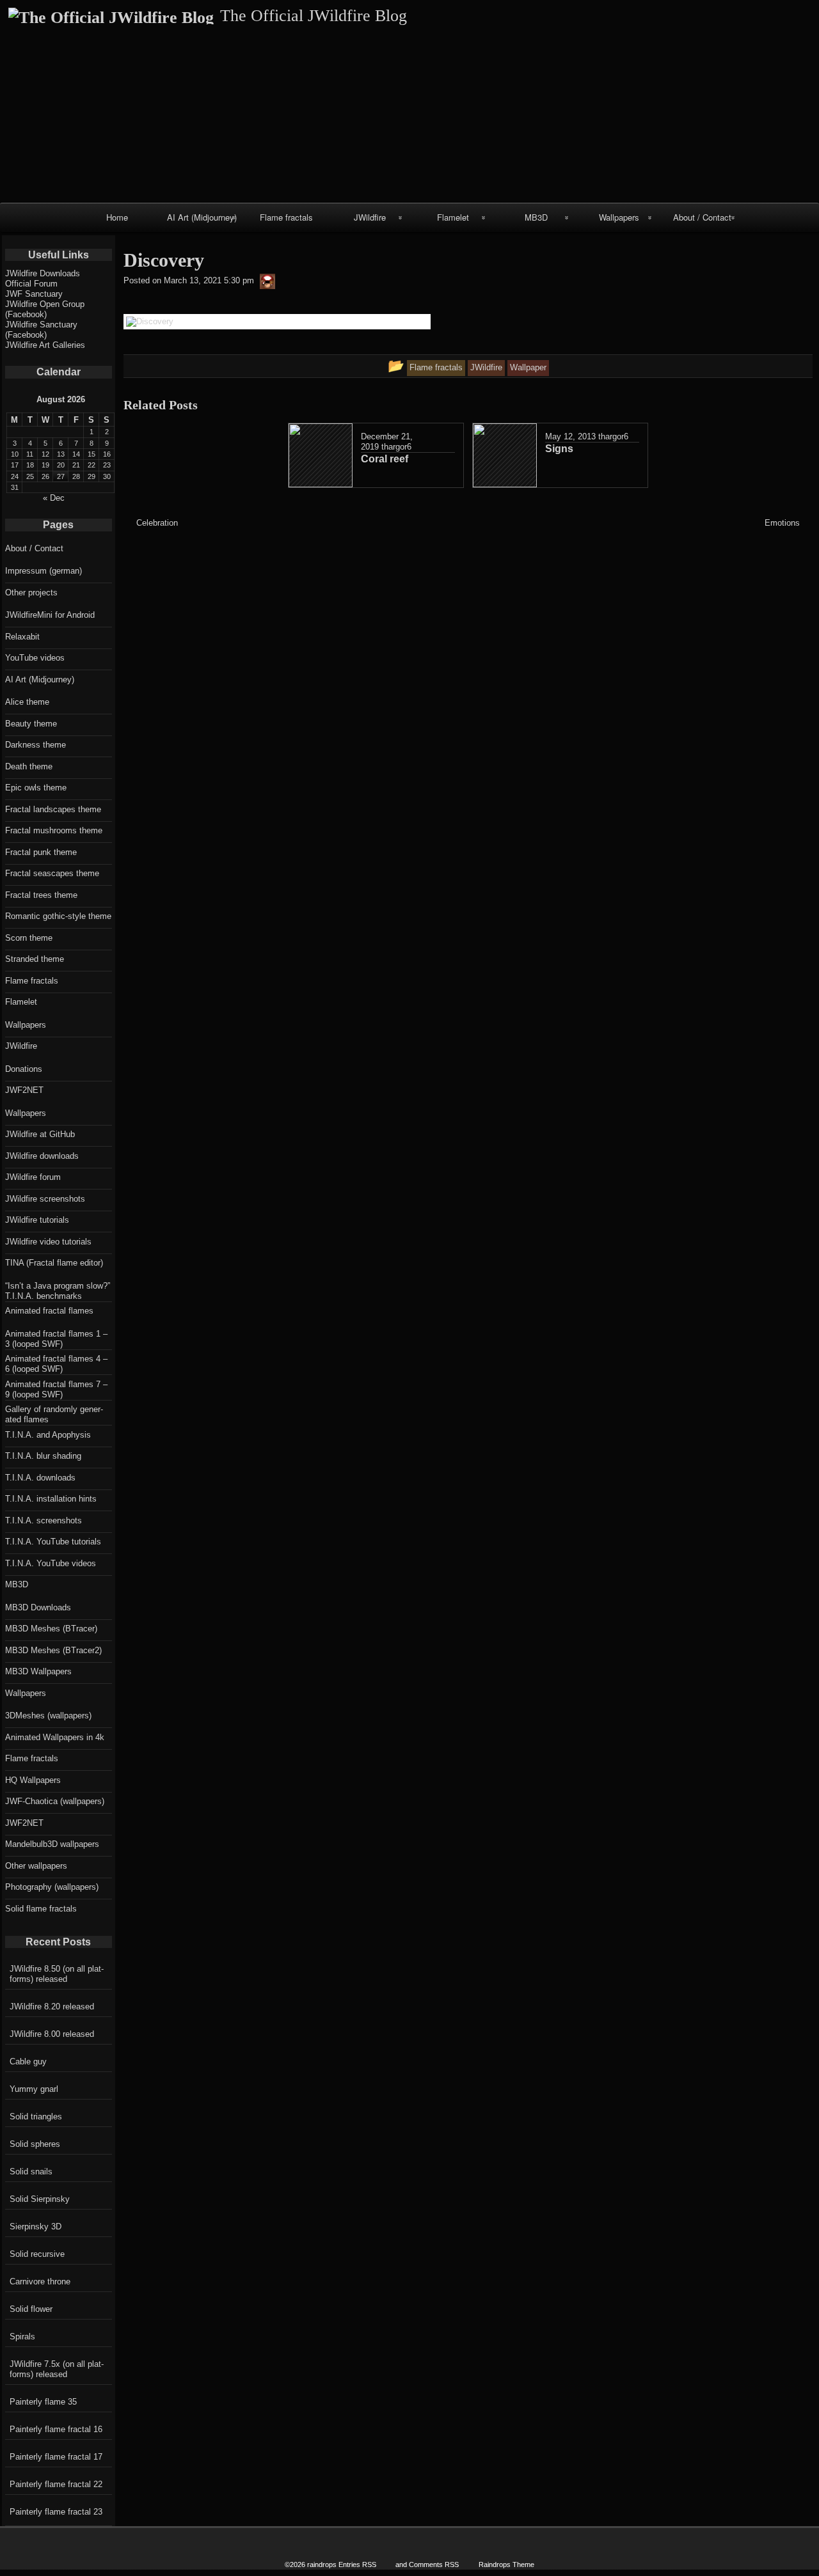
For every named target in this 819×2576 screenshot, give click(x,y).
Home (117, 217)
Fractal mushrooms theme (54, 830)
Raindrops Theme (506, 2564)
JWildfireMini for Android (50, 615)
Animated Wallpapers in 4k (55, 1737)
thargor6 (396, 447)
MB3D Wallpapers (38, 1671)
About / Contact (702, 217)
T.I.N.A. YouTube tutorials (53, 1542)
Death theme (29, 766)
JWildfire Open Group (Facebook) (45, 309)
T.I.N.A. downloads (40, 1478)
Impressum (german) (44, 571)
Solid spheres (35, 2144)
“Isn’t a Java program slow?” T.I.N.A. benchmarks (58, 1291)
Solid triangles (36, 2117)
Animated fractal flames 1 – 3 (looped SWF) (56, 1339)
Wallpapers (619, 217)
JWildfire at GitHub (40, 1134)
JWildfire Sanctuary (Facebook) (41, 330)
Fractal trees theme (41, 895)
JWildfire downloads (42, 1156)
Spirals (22, 2336)
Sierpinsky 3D (36, 2227)
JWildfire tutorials (37, 1220)
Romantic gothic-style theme (58, 916)
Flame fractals (286, 217)
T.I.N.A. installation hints (51, 1499)
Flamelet (453, 217)
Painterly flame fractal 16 (56, 2429)
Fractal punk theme (41, 852)
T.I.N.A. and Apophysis (48, 1435)
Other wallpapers (36, 1866)
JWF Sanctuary (34, 294)
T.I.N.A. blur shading (43, 1456)
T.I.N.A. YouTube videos (51, 1563)
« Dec (54, 498)
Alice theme (27, 702)
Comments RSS (434, 2564)
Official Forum (31, 284)
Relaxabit (22, 637)
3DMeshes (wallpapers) (48, 1716)
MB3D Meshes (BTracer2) (53, 1650)
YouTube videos (35, 658)
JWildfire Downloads (43, 273)
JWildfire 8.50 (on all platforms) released (57, 1974)
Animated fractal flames (49, 1311)
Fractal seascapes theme (52, 873)
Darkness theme (36, 745)
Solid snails (31, 2172)
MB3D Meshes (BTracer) (51, 1629)
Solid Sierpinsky (40, 2199)
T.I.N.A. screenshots (44, 1520)
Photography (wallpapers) (52, 1887)
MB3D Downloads (38, 1607)
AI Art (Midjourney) (202, 217)
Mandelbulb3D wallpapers (52, 1844)
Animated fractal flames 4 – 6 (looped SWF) (56, 1364)
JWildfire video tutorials (48, 1242)
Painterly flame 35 (43, 2402)
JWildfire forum (33, 1177)
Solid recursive (37, 2254)
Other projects (31, 593)
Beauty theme (31, 724)
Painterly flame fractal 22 (56, 2484)
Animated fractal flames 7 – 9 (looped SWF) (56, 1389)
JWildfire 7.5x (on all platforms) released (57, 2369)
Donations (24, 1069)
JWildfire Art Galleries (45, 345)
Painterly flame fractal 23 (56, 2512)
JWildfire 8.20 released (52, 2007)
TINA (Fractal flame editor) (54, 1263)
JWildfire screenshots (45, 1199)
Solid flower (31, 2309)
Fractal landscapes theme (53, 809)
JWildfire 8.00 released (52, 2034)
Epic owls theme (36, 788)
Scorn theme (29, 938)
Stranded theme (35, 959)
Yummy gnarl (34, 2089)
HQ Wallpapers (33, 1780)
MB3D (536, 217)
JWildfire (370, 217)
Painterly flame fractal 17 (56, 2457)
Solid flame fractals (41, 1909)
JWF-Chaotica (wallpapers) (55, 1801)
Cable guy (28, 2062)
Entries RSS (357, 2564)
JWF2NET (24, 1090)
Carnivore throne (40, 2281)
